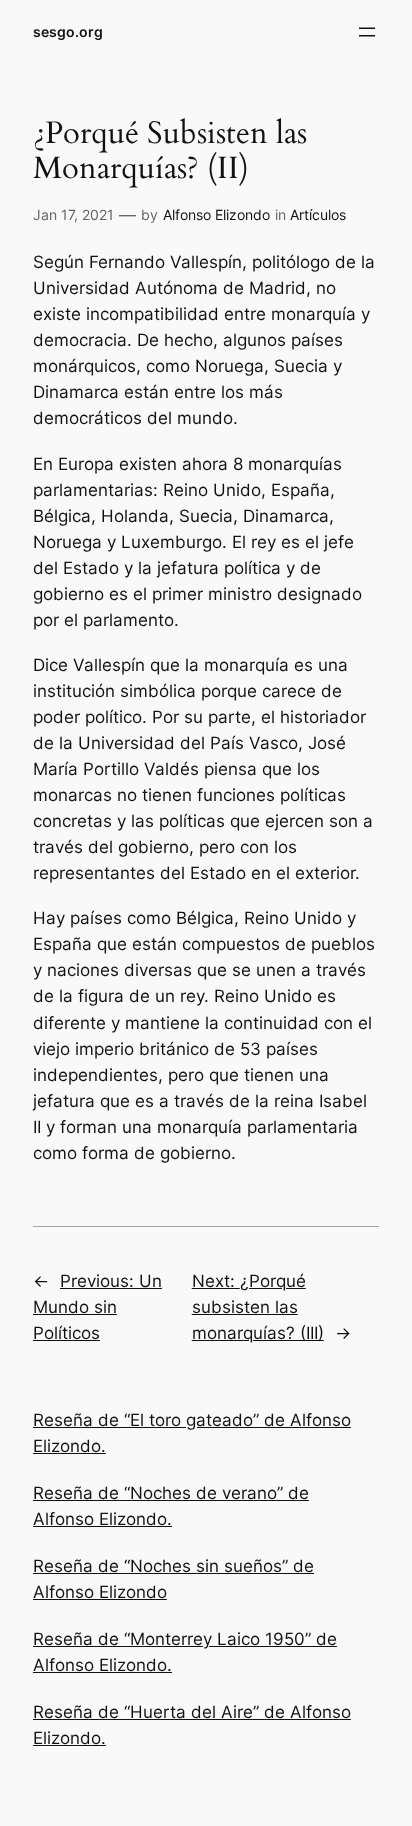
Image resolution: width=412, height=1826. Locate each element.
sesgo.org (68, 31)
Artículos (318, 214)
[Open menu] (367, 32)
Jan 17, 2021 (73, 214)
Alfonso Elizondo (216, 214)
